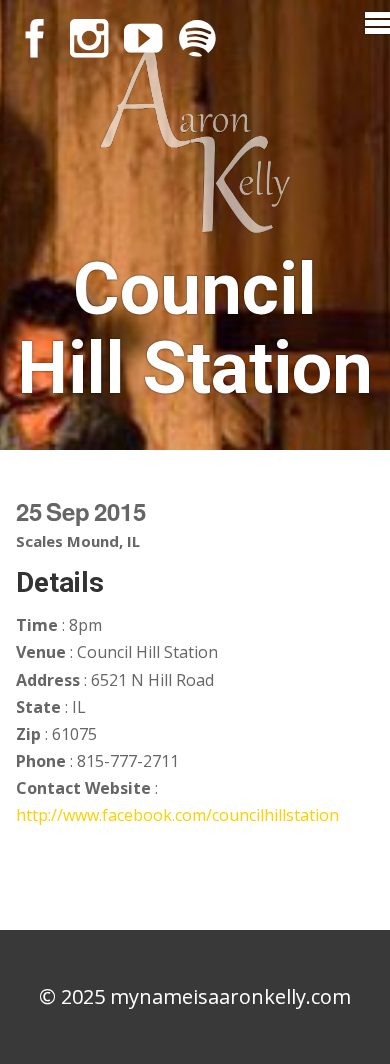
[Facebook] (35, 38)
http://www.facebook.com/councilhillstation (177, 815)
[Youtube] (143, 38)
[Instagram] (89, 38)
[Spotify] (197, 38)
